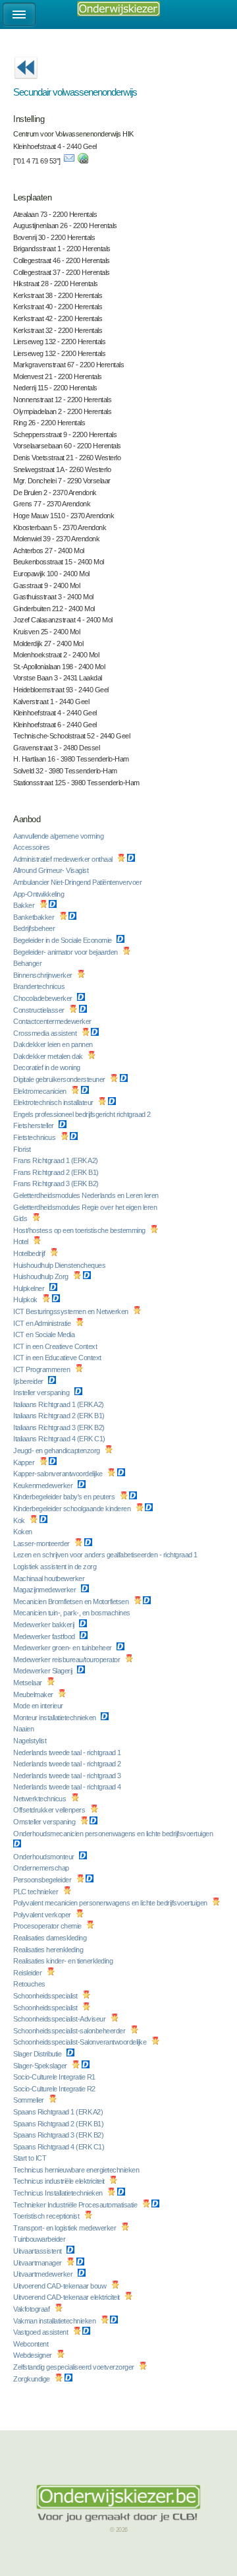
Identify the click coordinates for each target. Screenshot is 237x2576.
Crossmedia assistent (46, 1033)
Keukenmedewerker (44, 1485)
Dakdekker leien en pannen (54, 1044)
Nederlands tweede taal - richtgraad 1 (68, 1752)
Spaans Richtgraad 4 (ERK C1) (60, 2147)
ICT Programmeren (42, 1369)
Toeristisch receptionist (47, 2216)
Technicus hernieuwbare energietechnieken (77, 2170)
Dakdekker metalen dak (49, 1056)
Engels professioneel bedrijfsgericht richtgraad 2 (83, 1114)
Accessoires (32, 847)
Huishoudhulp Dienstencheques (60, 1265)
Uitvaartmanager (38, 2263)
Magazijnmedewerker (45, 1590)
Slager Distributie (38, 2054)
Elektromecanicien (40, 1091)
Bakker (25, 905)
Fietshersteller (34, 1125)
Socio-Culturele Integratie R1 (55, 2077)
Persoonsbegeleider (43, 1880)
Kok (20, 1520)
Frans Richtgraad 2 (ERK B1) (57, 1172)
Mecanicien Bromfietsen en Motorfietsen (72, 1602)
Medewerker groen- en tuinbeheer (63, 1648)
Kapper (25, 1462)
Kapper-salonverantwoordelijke (59, 1474)
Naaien (24, 1729)
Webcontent (32, 2344)
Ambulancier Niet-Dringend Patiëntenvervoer (78, 882)
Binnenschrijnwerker (43, 975)
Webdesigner (33, 2355)
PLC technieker (37, 1892)
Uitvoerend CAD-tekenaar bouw (61, 2286)
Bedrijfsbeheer (35, 928)
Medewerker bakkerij (44, 1625)
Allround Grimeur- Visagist (52, 870)
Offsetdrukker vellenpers (50, 1810)
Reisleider (28, 1973)
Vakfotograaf (32, 2309)
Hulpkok (26, 1300)
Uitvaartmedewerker (44, 2274)
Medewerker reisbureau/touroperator (67, 1660)
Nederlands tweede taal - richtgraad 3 (68, 1776)
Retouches (30, 1984)
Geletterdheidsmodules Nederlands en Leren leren (87, 1195)
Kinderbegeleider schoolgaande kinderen (73, 1509)
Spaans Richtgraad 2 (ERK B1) (59, 2124)
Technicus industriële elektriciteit (60, 2181)
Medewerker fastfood (45, 1636)
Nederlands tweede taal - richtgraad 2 (68, 1764)
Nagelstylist (31, 1741)
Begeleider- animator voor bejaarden (66, 952)
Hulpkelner (30, 1288)
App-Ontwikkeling (39, 894)
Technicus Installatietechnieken (59, 2193)
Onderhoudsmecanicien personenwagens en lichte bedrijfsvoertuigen (114, 1834)
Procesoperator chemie (48, 1926)
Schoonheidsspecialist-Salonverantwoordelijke (81, 2042)
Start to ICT (31, 2158)
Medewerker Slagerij (43, 1671)
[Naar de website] (83, 161)
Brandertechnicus (40, 986)
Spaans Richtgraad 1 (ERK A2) (59, 2112)
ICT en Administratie (43, 1323)
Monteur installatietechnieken (55, 1718)
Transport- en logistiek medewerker (66, 2228)
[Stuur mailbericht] (69, 161)
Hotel (21, 1242)
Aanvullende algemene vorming (59, 836)
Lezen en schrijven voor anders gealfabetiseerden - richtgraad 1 (106, 1555)
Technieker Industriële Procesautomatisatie (76, 2205)
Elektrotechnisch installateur (54, 1102)
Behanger (28, 963)
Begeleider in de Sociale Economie (63, 940)
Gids (21, 1218)
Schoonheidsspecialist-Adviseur (60, 2019)
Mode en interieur (39, 1706)
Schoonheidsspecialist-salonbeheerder (70, 2031)
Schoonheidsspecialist (46, 1996)
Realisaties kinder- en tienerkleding (64, 1961)
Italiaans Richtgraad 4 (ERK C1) (60, 1439)
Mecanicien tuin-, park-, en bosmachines (72, 1613)
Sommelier (29, 2100)
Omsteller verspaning (45, 1822)
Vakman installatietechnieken (55, 2321)
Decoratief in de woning (47, 1067)
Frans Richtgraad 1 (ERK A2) (56, 1160)
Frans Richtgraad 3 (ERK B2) (57, 1183)
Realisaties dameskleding (51, 1938)
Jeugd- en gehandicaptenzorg (57, 1451)
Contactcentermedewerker (53, 1021)
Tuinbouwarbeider (40, 2239)
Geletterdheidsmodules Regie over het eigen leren (86, 1207)
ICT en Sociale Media (45, 1334)
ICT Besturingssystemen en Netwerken (71, 1311)
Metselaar (28, 1683)
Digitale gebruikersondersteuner (60, 1079)
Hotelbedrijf (30, 1253)
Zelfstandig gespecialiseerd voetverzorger (74, 2367)
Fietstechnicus (35, 1137)
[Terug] (26, 83)
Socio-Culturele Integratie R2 (55, 2089)
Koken (23, 1532)
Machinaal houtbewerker (50, 1578)
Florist (23, 1149)
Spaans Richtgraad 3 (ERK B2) (59, 2135)
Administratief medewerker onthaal (64, 859)
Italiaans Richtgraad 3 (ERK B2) (60, 1427)
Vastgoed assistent (41, 2332)
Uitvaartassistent (38, 2251)
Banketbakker (35, 917)
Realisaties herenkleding (49, 1950)
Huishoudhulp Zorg (41, 1276)
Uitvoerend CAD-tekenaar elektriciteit (67, 2297)
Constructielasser (39, 1010)
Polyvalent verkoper (43, 1915)
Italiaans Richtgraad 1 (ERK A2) (59, 1404)
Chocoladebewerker (43, 998)
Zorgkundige (32, 2379)
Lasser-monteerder (42, 1543)
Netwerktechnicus (40, 1799)
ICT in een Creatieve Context (56, 1346)
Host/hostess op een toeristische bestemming (80, 1230)
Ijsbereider (29, 1381)
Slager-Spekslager (41, 2066)
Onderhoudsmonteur (44, 1857)
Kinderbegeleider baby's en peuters (65, 1497)
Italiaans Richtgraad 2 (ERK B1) (60, 1416)
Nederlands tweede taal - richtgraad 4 (68, 1787)
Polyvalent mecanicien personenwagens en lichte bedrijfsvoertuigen (111, 1903)
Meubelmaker (34, 1694)
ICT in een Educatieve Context (58, 1358)
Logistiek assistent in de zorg (56, 1567)
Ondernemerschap (42, 1868)
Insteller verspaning (42, 1393)
